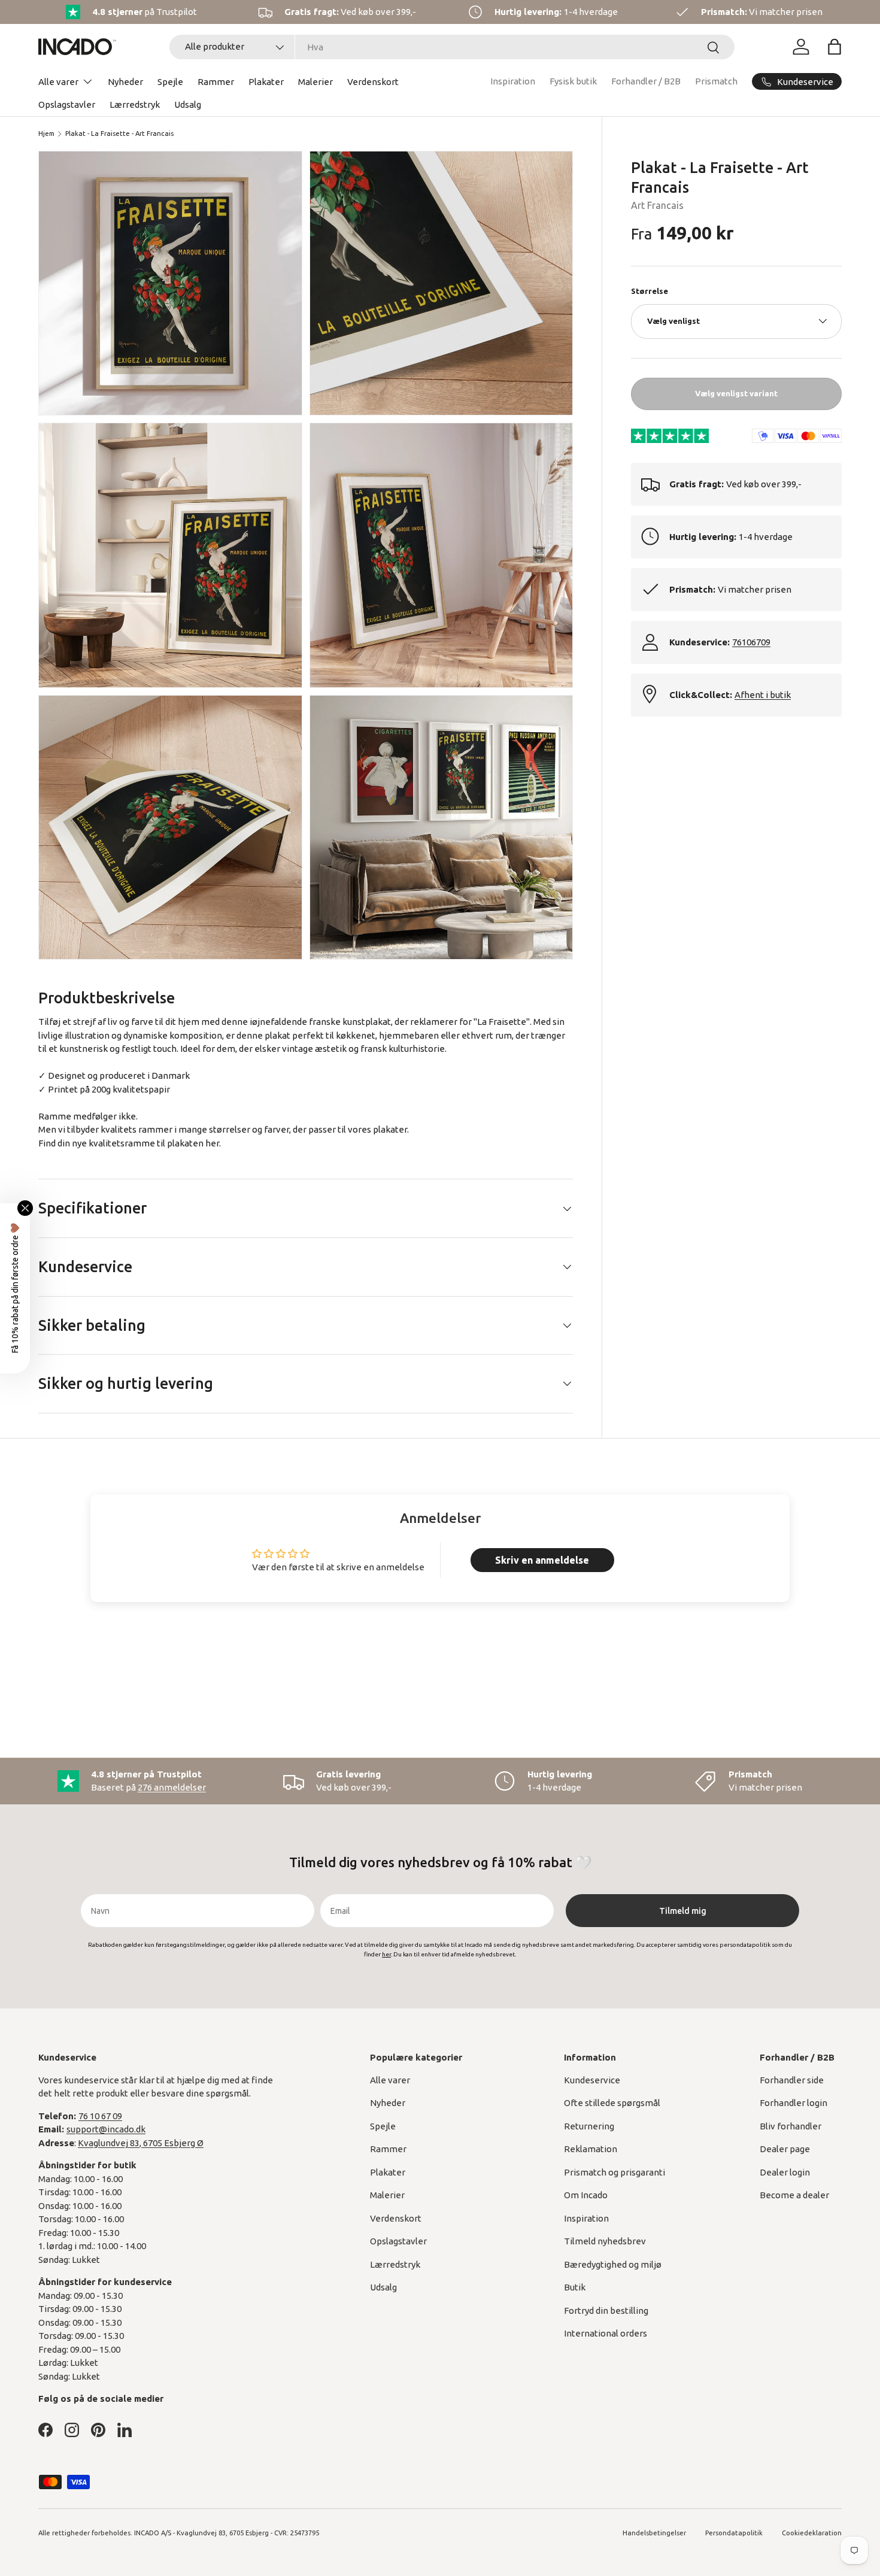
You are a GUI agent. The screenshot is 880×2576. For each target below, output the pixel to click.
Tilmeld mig (683, 1911)
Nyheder (125, 82)
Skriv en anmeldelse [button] (542, 1560)
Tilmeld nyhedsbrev (605, 2241)
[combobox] (452, 47)
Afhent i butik (763, 694)
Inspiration (513, 81)
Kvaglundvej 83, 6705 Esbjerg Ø (141, 2143)
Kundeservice (592, 2080)
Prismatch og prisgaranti (615, 2172)
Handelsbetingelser (654, 2533)
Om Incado (586, 2195)
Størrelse (650, 291)
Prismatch (716, 81)
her (212, 1143)
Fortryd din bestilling (606, 2310)
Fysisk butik (573, 81)
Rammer (216, 82)
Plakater (266, 82)
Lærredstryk (135, 104)
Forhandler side (792, 2080)
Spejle (170, 82)
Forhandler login (793, 2103)
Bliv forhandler (791, 2126)
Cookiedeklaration (812, 2533)
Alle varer (58, 82)
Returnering (589, 2126)
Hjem (46, 133)
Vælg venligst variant (736, 393)
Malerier (315, 82)
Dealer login (785, 2172)
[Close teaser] (25, 1208)
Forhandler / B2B (646, 81)
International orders (606, 2333)
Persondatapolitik (734, 2533)
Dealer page (785, 2149)
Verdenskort (373, 82)
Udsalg (188, 104)
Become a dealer (794, 2195)
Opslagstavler (67, 104)
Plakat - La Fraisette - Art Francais (119, 133)
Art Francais (657, 205)
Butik (575, 2287)
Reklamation (591, 2149)
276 (172, 1787)
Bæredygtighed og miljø (613, 2264)
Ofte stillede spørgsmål (612, 2103)
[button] (835, 47)
